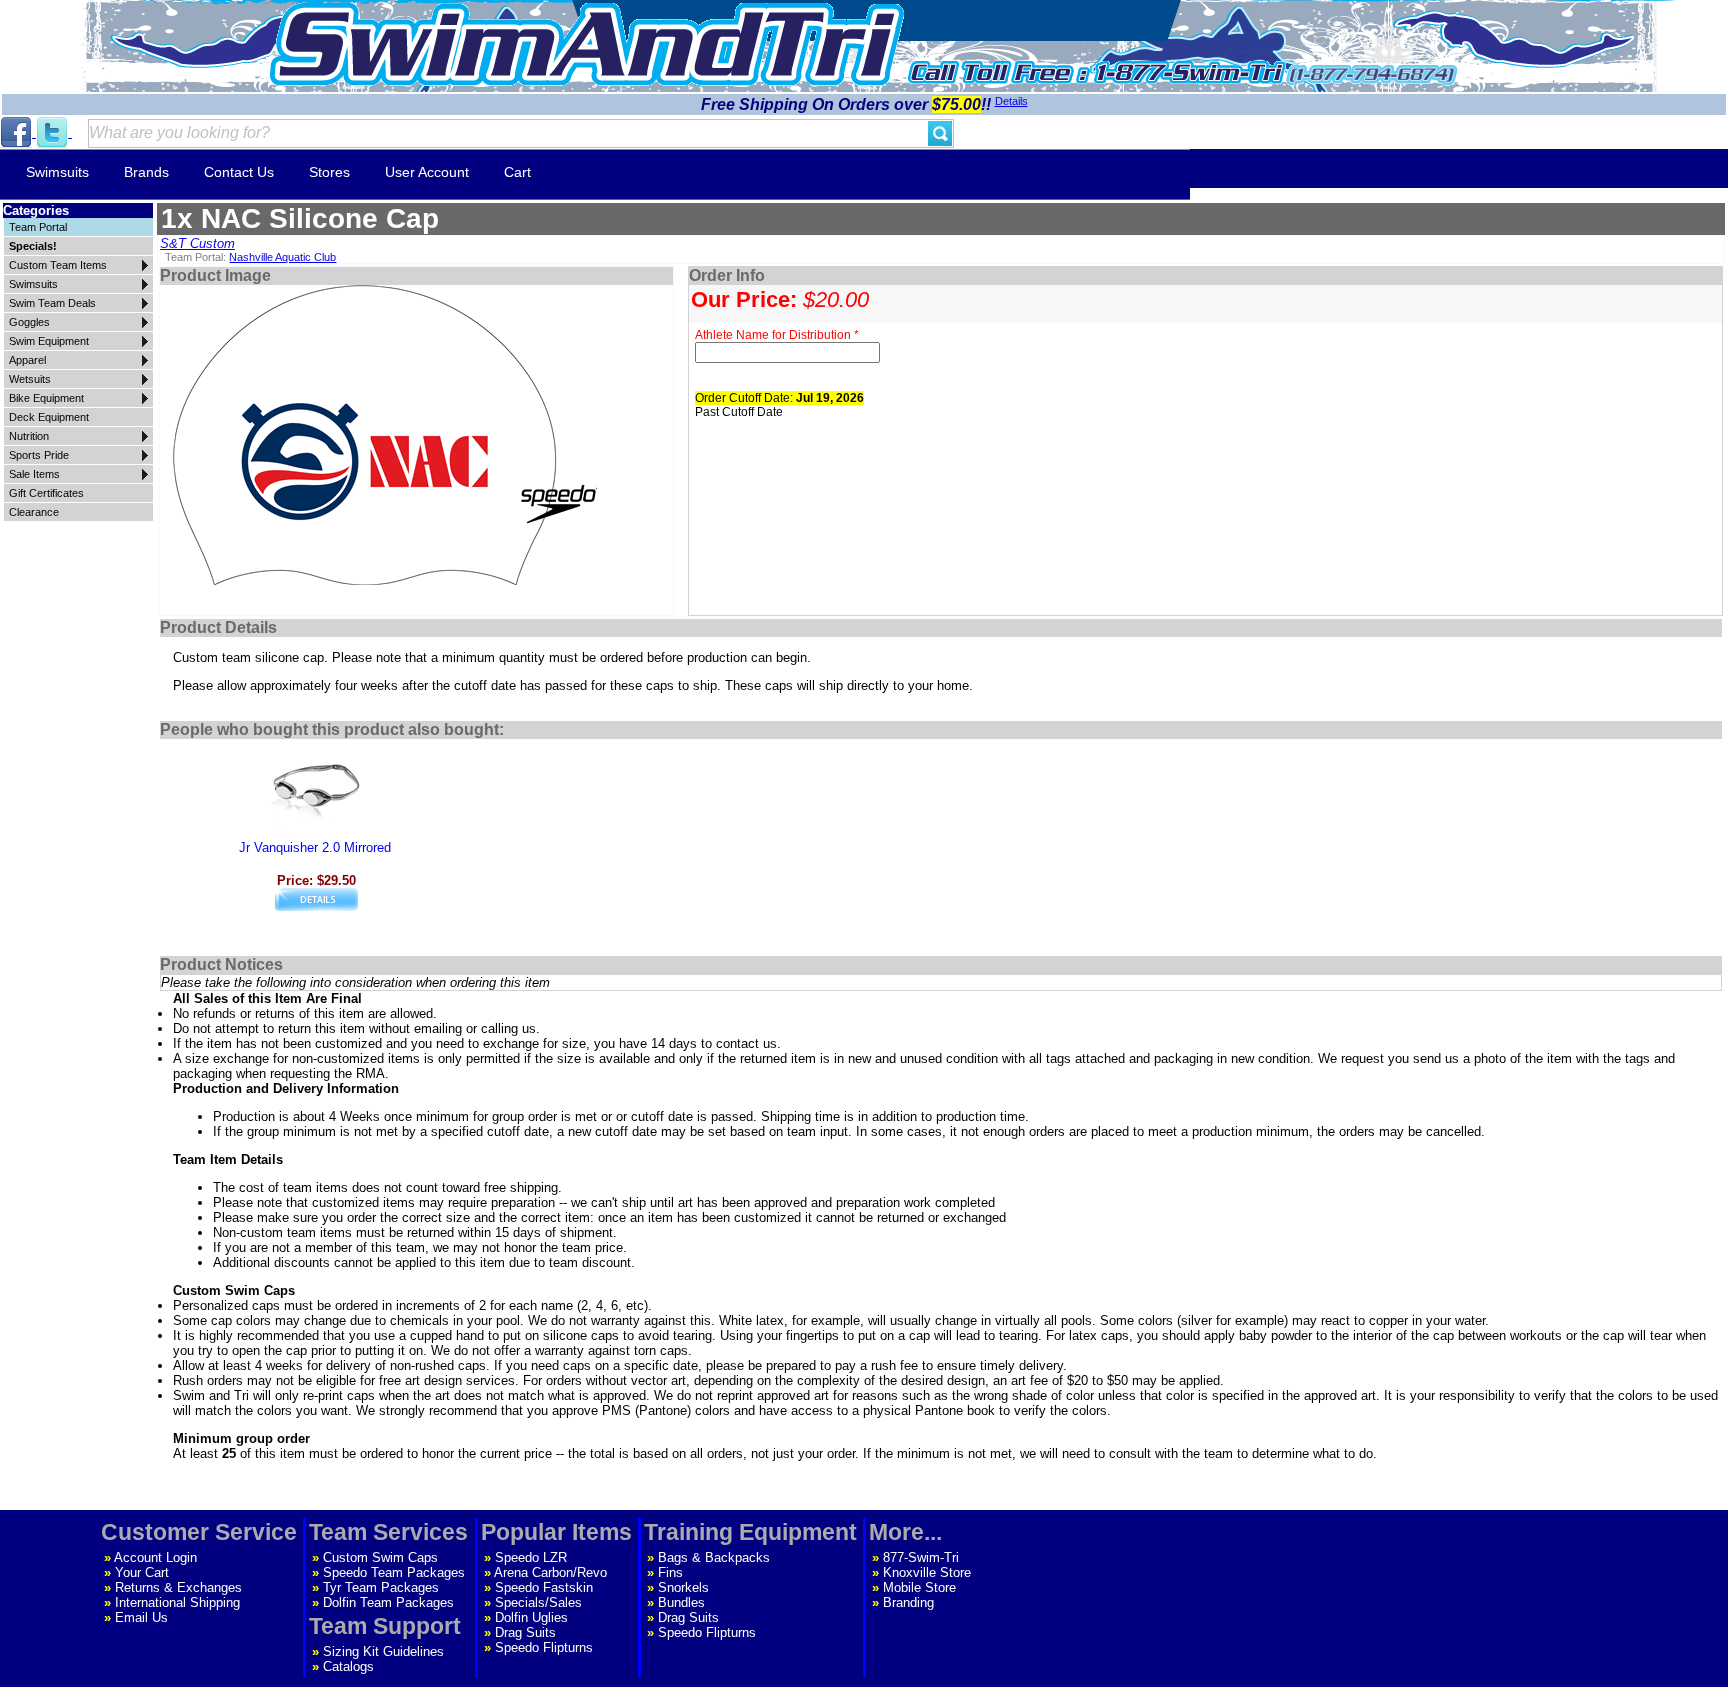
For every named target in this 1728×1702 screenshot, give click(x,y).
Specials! (33, 246)
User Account (427, 172)
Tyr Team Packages (381, 1587)
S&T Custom (197, 243)
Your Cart (142, 1572)
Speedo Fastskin (544, 1587)
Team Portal (38, 227)
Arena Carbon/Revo (550, 1572)
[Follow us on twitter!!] (54, 132)
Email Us (141, 1617)
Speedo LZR (531, 1557)
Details (1011, 101)
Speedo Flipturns (544, 1647)
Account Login (155, 1557)
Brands (146, 172)
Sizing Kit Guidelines (383, 1651)
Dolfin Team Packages (388, 1602)
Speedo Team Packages (394, 1572)
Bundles (681, 1602)
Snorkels (683, 1587)
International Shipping (177, 1602)
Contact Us (239, 172)
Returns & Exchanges (178, 1587)
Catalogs (348, 1666)
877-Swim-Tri (921, 1557)
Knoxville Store (927, 1572)
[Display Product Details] (316, 906)
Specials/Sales (538, 1602)
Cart (517, 172)
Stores (329, 172)
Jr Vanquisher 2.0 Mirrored (315, 847)
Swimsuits (57, 172)
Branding (908, 1602)
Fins (670, 1572)
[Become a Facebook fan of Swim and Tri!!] (18, 132)
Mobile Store (919, 1587)
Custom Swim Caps (380, 1557)
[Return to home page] (587, 44)
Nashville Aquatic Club (282, 257)
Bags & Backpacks (714, 1557)
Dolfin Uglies (531, 1617)
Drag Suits (525, 1632)
